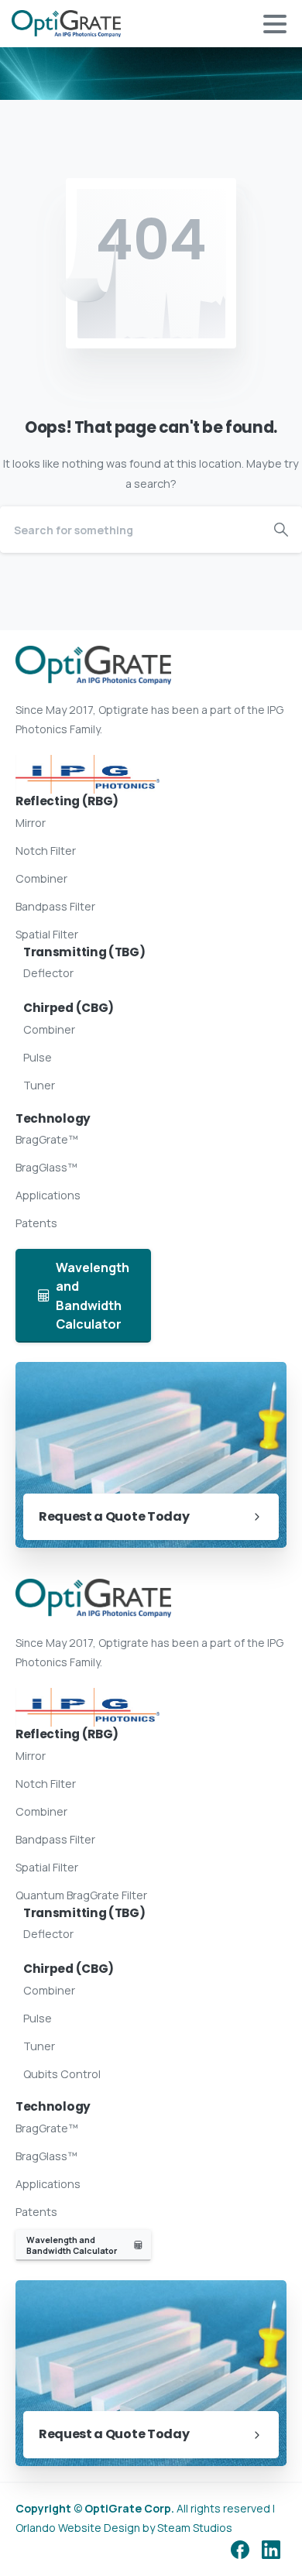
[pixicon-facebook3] (240, 2549)
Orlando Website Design (78, 2528)
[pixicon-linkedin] (271, 2549)
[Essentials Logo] (88, 774)
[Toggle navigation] (275, 24)
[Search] (281, 530)
